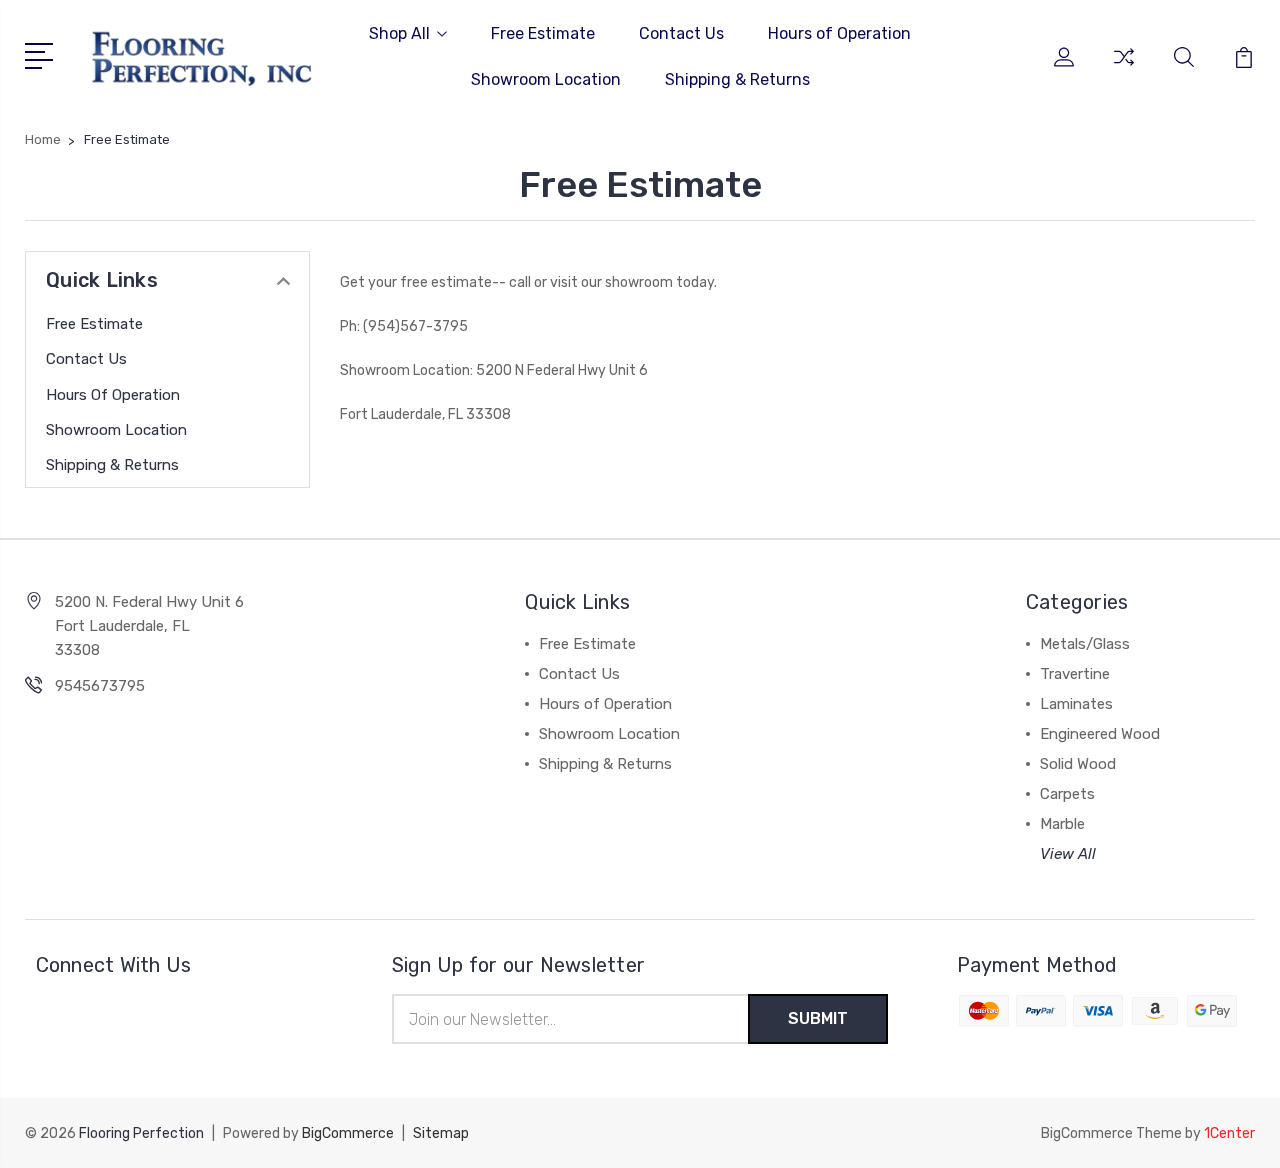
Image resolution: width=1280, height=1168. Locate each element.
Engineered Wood (1100, 734)
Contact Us (681, 33)
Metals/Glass (1085, 644)
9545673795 (100, 686)
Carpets (1067, 794)
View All (1068, 854)
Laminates (1076, 704)
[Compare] (1124, 69)
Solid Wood (1078, 764)
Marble (1062, 824)
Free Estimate (543, 33)
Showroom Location (546, 79)
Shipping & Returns (737, 79)
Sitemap (441, 1133)
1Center (1229, 1133)
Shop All (399, 33)
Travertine (1075, 674)
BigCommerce (348, 1133)
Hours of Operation (839, 33)
